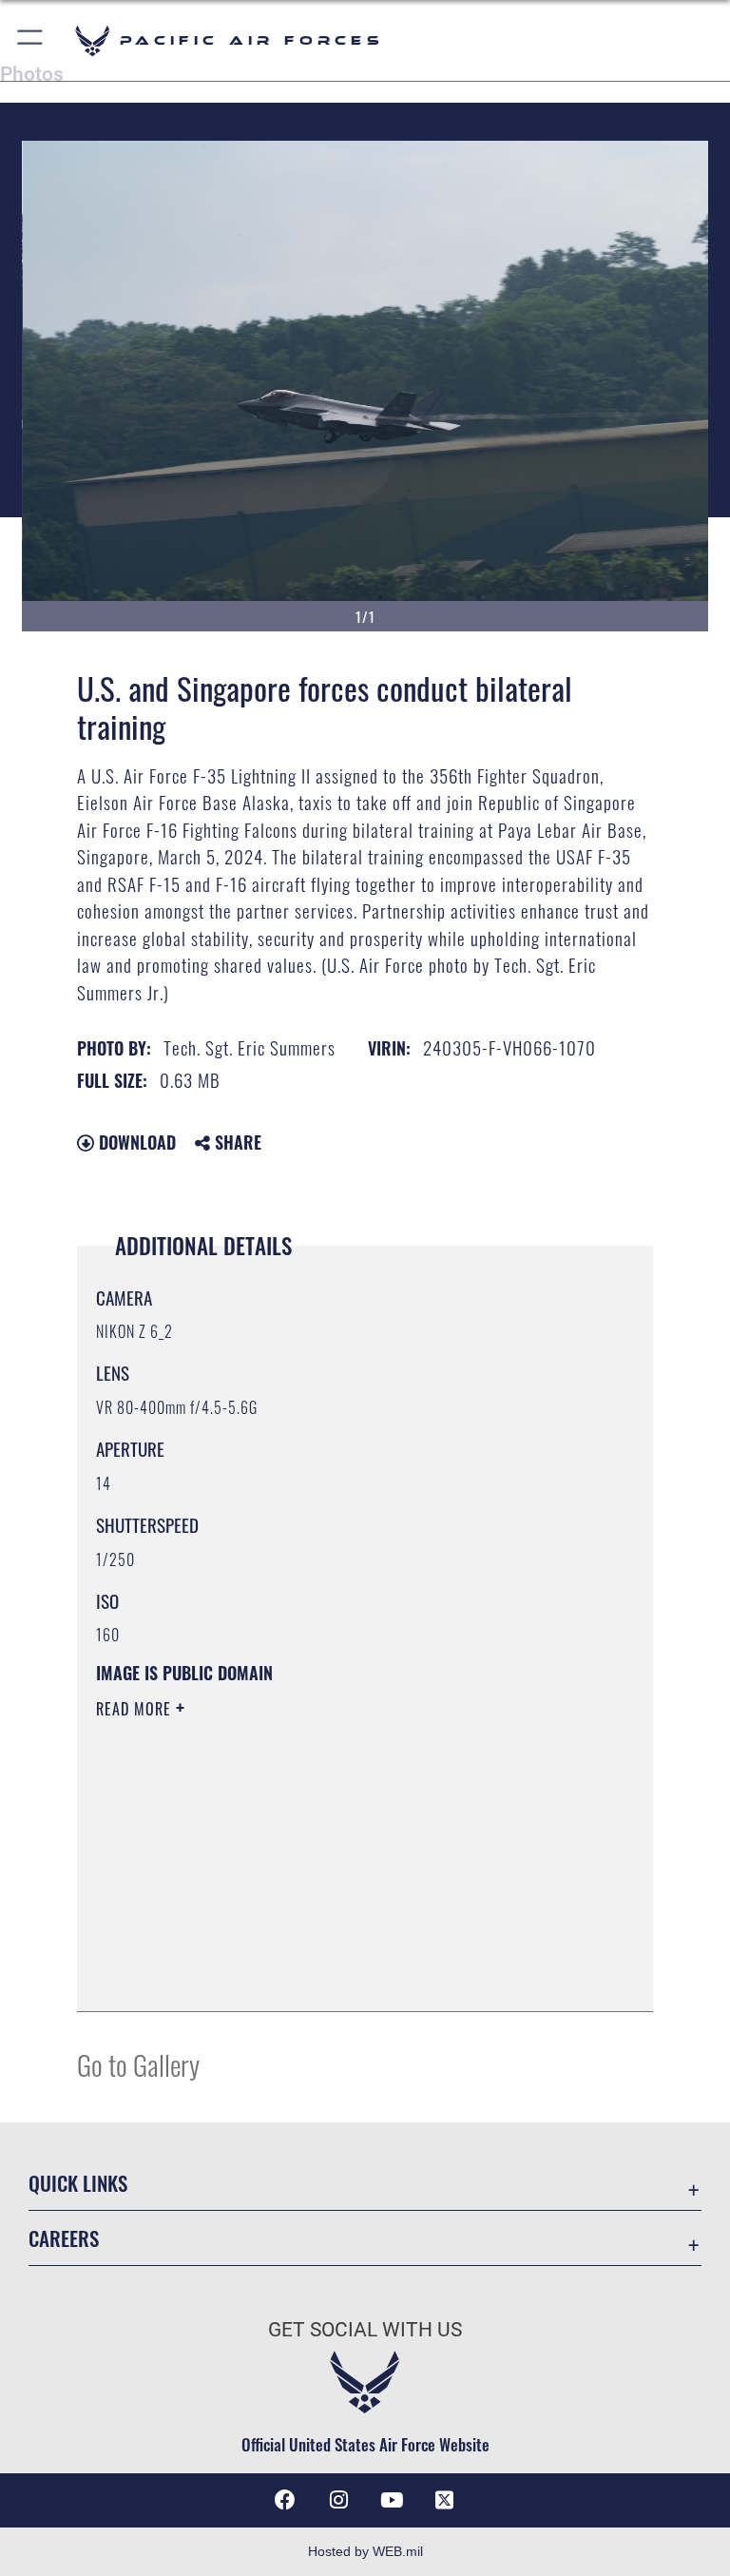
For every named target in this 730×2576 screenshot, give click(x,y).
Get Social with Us (365, 2330)
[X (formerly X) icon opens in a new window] (445, 2500)
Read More (136, 1709)
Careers (64, 2238)
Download (135, 1142)
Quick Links (78, 2183)
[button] (31, 40)
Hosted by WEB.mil (365, 2551)
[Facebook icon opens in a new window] (285, 2500)
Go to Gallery (138, 2064)
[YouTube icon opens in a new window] (392, 2500)
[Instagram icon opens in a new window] (338, 2500)
